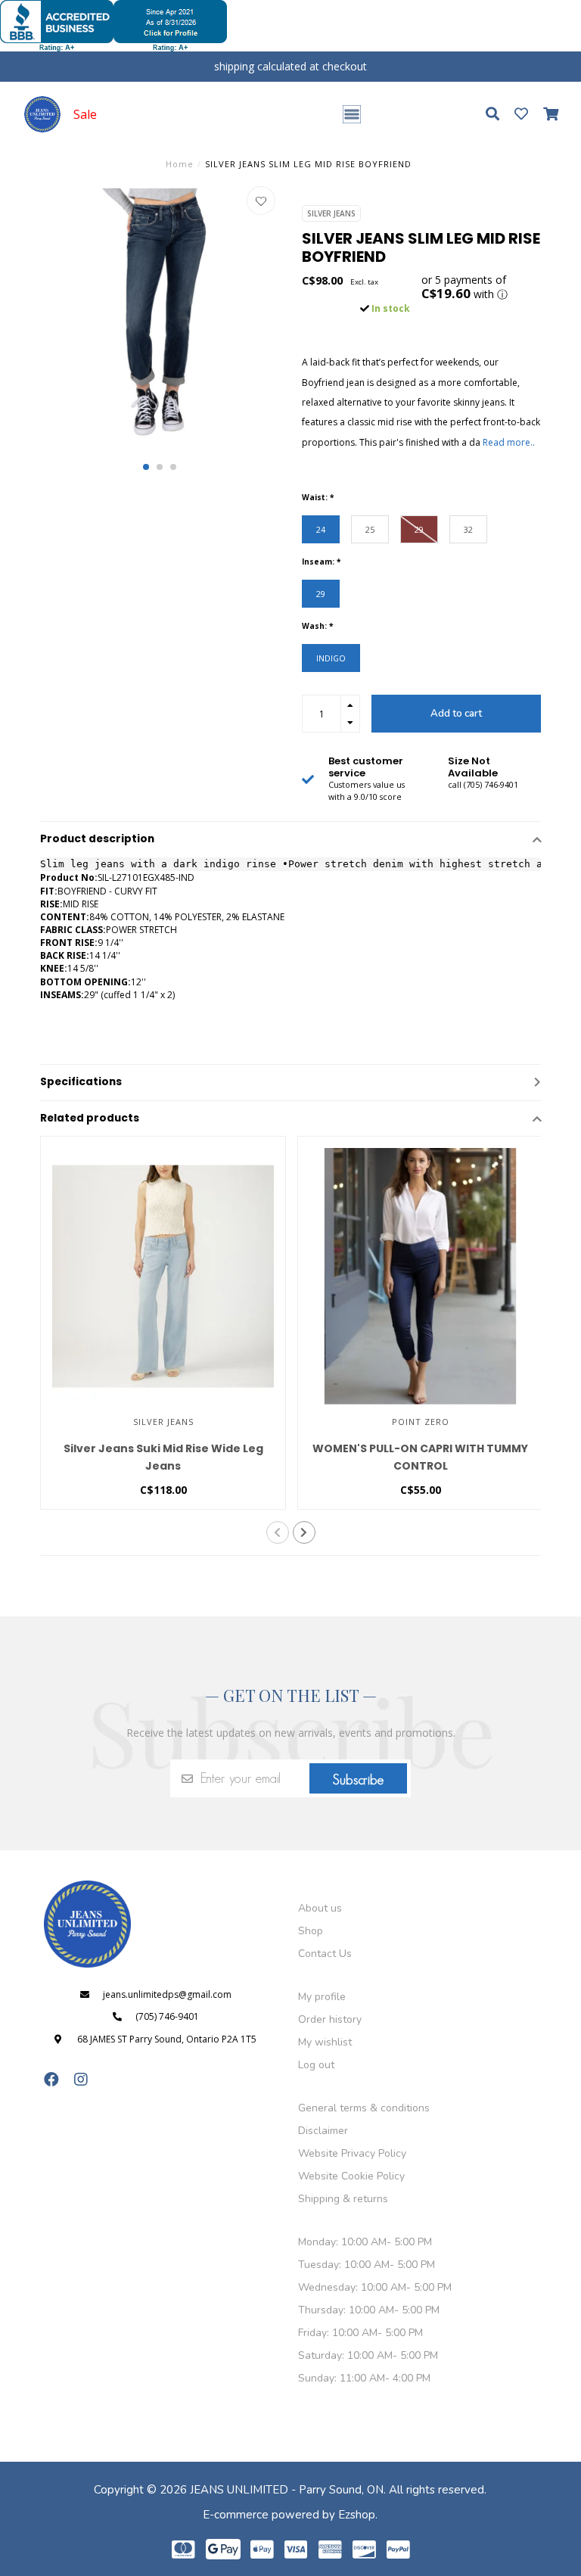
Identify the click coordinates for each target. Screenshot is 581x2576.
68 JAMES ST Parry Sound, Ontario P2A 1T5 (167, 2039)
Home (180, 164)
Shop (311, 1931)
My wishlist (325, 2042)
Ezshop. (358, 2515)
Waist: (318, 497)
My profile (322, 1997)
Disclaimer (323, 2131)
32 (468, 529)
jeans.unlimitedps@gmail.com (167, 1994)
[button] (146, 467)
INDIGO (331, 658)
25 (370, 529)
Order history (330, 2019)
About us (320, 1908)
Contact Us (325, 1954)
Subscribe (358, 1780)
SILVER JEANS (331, 213)
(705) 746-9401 (167, 2016)
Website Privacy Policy (352, 2153)
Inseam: (321, 562)
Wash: (317, 626)
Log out (316, 2065)
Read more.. (509, 442)
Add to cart (456, 714)
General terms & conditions (364, 2108)
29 (419, 529)
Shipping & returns (343, 2199)
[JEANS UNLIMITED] (42, 114)
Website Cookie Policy (351, 2176)
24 (321, 529)
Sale (85, 114)
